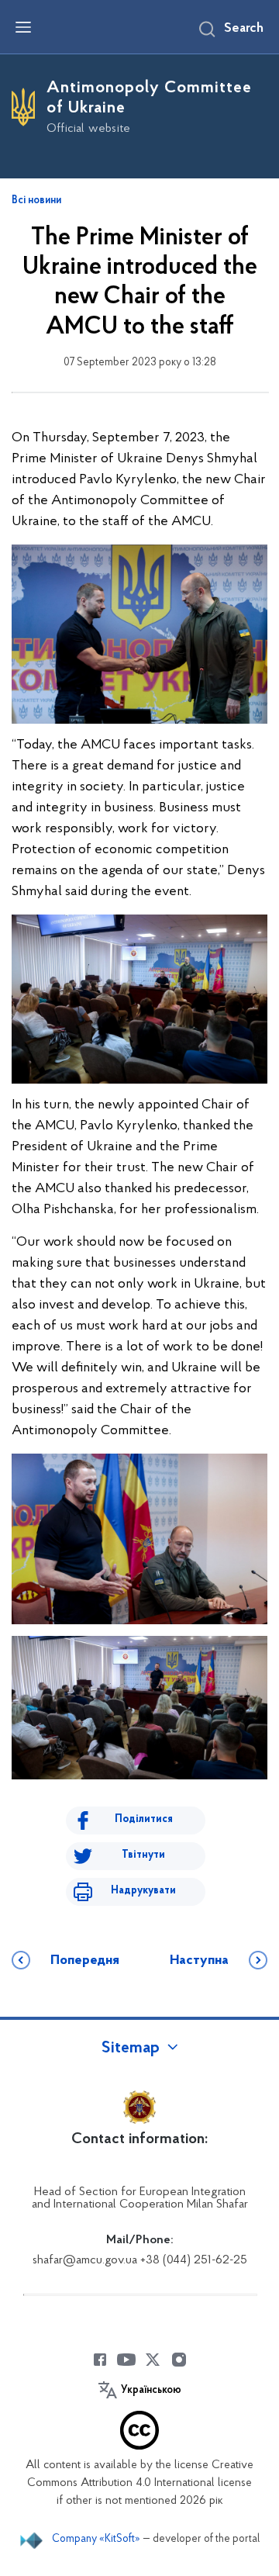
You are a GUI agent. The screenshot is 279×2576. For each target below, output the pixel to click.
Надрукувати (143, 1891)
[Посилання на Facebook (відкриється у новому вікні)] (100, 2360)
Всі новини (36, 201)
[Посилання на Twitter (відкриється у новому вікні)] (153, 2360)
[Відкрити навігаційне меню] (23, 27)
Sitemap (131, 2049)
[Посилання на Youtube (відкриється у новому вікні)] (126, 2360)
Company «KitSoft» (96, 2539)
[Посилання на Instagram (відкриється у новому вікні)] (179, 2360)
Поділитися (144, 1819)
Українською (151, 2391)
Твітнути (143, 1855)
